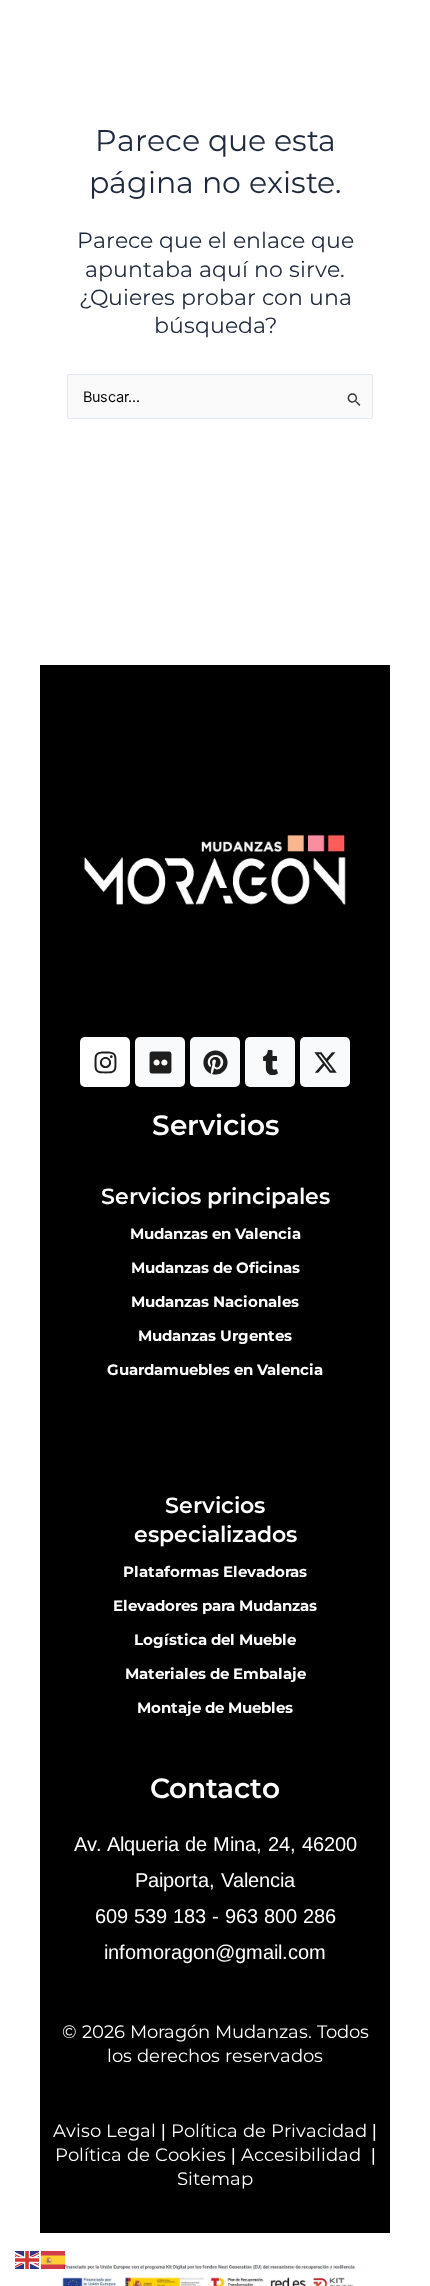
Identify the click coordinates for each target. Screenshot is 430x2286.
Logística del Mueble (215, 1640)
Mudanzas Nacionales (215, 1302)
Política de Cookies (140, 2155)
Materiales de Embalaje (215, 1674)
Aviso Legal (104, 2131)
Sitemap (215, 2179)
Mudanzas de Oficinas (215, 1268)
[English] (28, 2259)
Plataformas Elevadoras (215, 1572)
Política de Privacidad (269, 2131)
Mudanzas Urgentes (215, 1336)
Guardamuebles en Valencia (215, 1370)
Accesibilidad (301, 2155)
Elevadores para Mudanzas (215, 1606)
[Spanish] (54, 2259)
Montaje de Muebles (215, 1708)
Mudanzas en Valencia (215, 1234)
